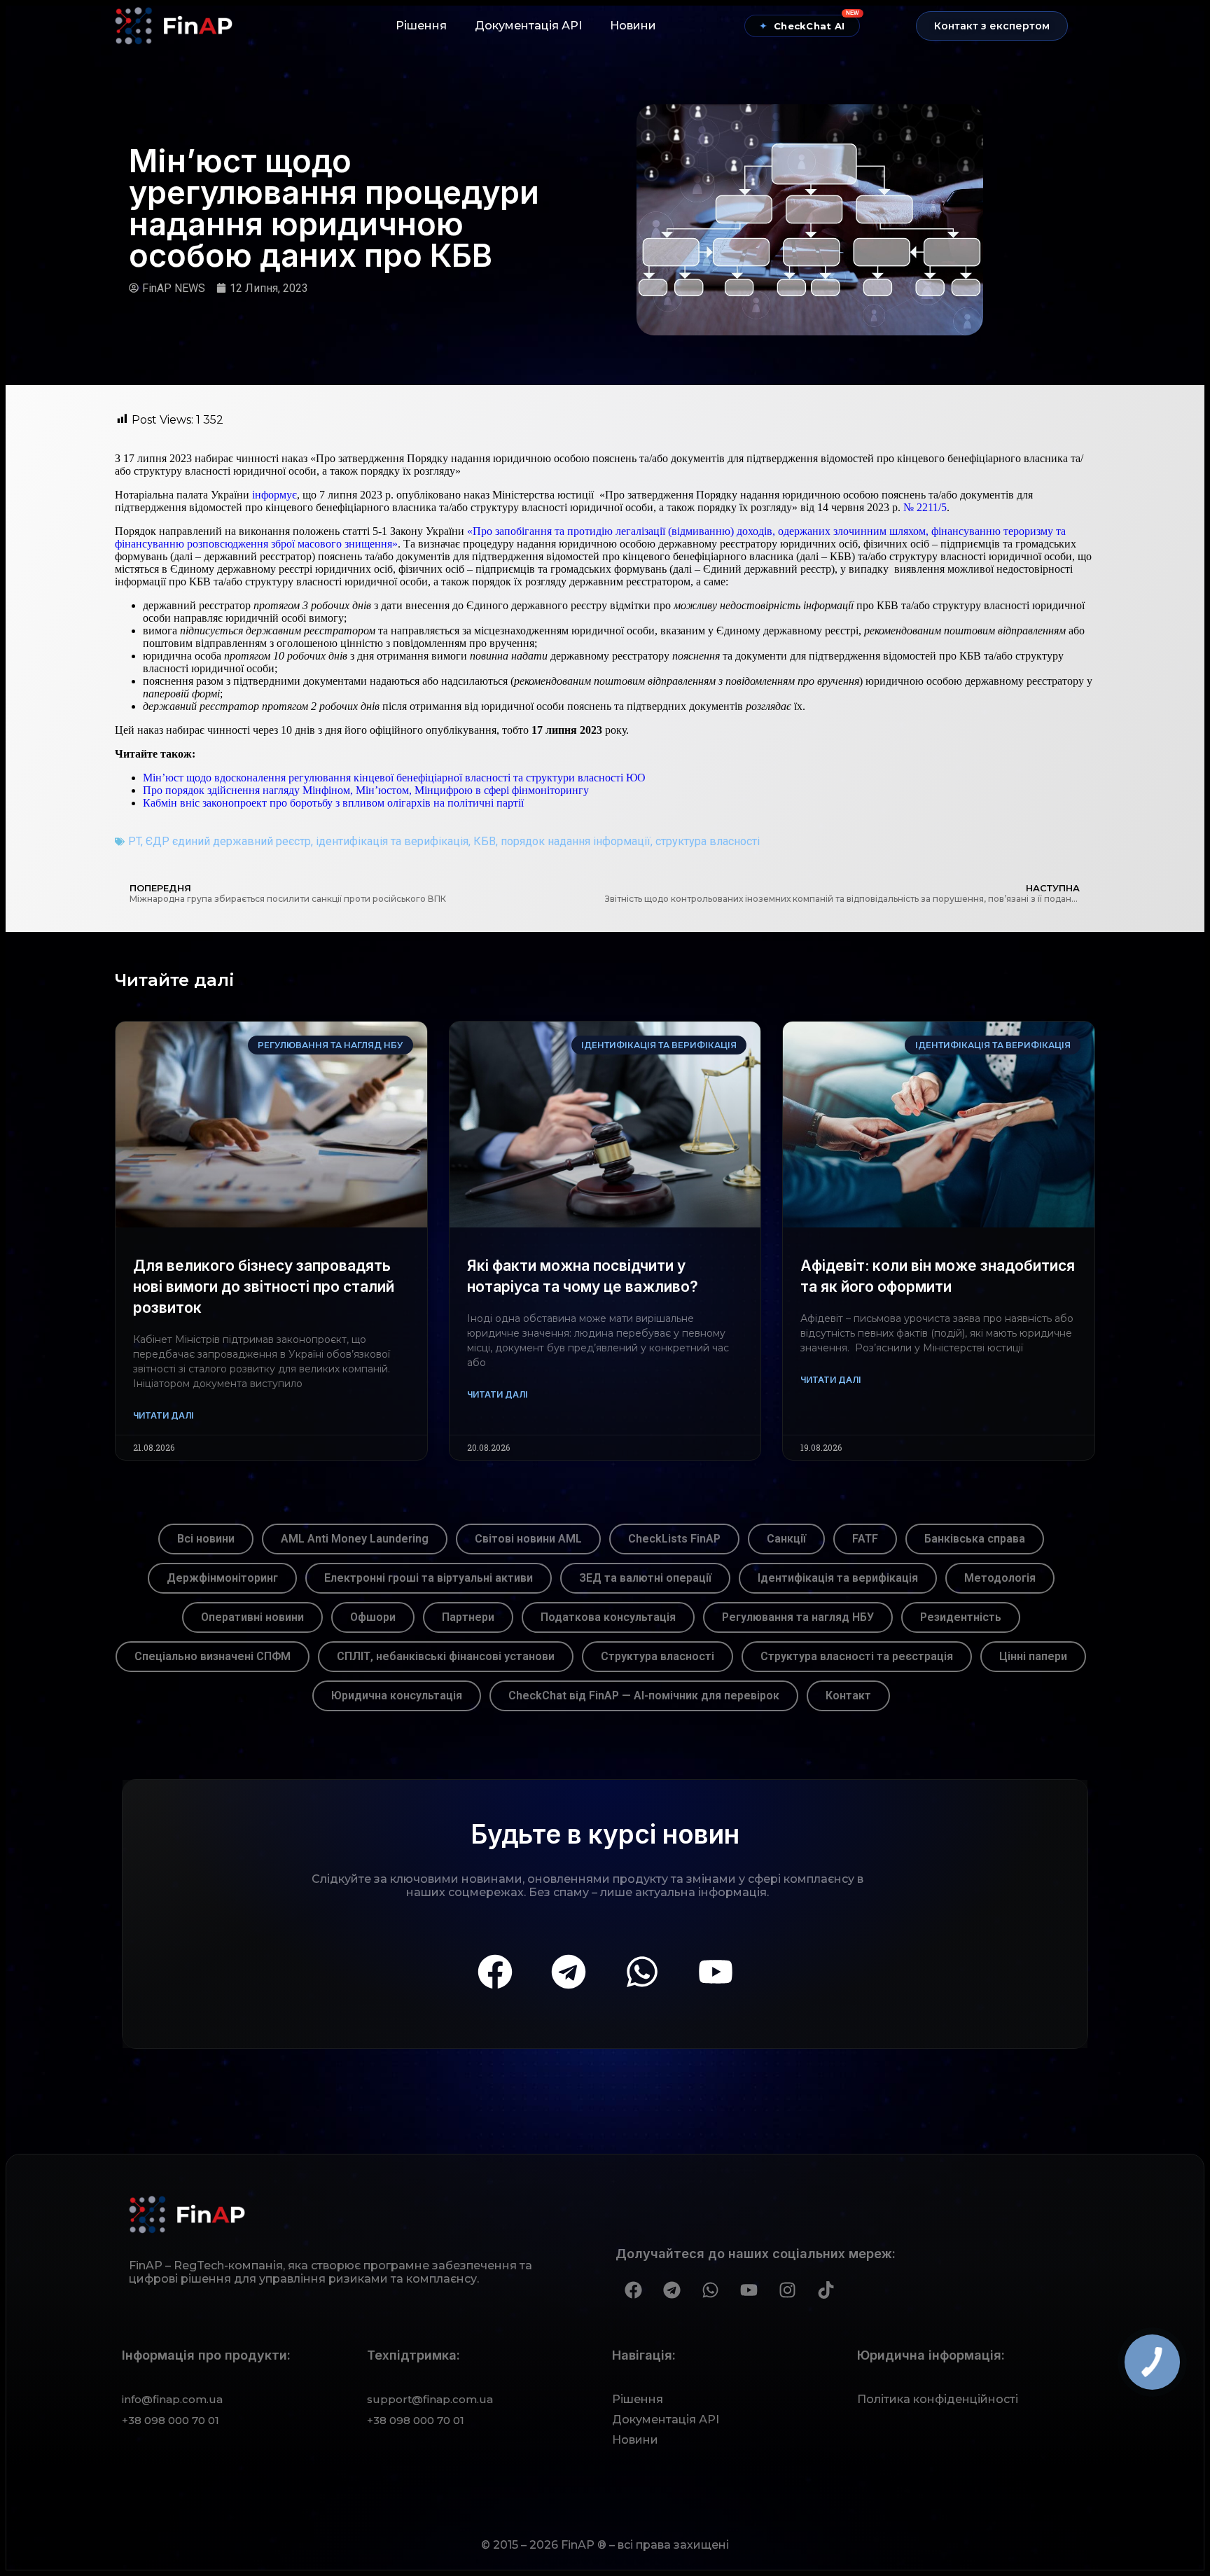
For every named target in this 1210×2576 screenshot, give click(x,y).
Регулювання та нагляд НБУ (798, 1617)
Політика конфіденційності (938, 2399)
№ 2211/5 (925, 507)
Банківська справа (975, 1539)
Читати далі (163, 1415)
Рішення (421, 26)
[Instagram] (787, 2290)
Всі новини (206, 1539)
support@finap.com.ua (430, 2399)
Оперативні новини (252, 1617)
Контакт (848, 1696)
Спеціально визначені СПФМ (213, 1656)
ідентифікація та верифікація (392, 841)
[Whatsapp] (642, 1972)
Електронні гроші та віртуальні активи (429, 1578)
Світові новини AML (528, 1539)
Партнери (468, 1617)
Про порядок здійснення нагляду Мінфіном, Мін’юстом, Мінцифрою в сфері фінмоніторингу (366, 790)
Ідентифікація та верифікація (838, 1578)
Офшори (373, 1617)
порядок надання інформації (576, 841)
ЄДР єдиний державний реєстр (228, 841)
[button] (992, 26)
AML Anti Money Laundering (355, 1539)
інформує (274, 495)
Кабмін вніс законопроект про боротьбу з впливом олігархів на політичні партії (333, 803)
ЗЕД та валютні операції (645, 1578)
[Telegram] (569, 1972)
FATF (865, 1539)
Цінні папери (1033, 1656)
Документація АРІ (528, 26)
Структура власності (658, 1656)
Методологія (1000, 1578)
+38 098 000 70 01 (171, 2420)
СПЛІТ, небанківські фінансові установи (446, 1656)
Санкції (786, 1539)
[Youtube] (716, 1972)
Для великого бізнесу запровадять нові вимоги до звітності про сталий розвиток (264, 1287)
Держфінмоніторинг (222, 1578)
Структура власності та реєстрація (857, 1656)
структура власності (708, 841)
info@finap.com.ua (172, 2399)
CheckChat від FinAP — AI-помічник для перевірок (644, 1696)
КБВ (485, 841)
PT (134, 841)
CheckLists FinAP (674, 1539)
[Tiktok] (826, 2290)
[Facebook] (495, 1972)
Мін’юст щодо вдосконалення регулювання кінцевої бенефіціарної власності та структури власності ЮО (394, 778)
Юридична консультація (397, 1696)
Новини (633, 26)
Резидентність (961, 1617)
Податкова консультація (608, 1617)
